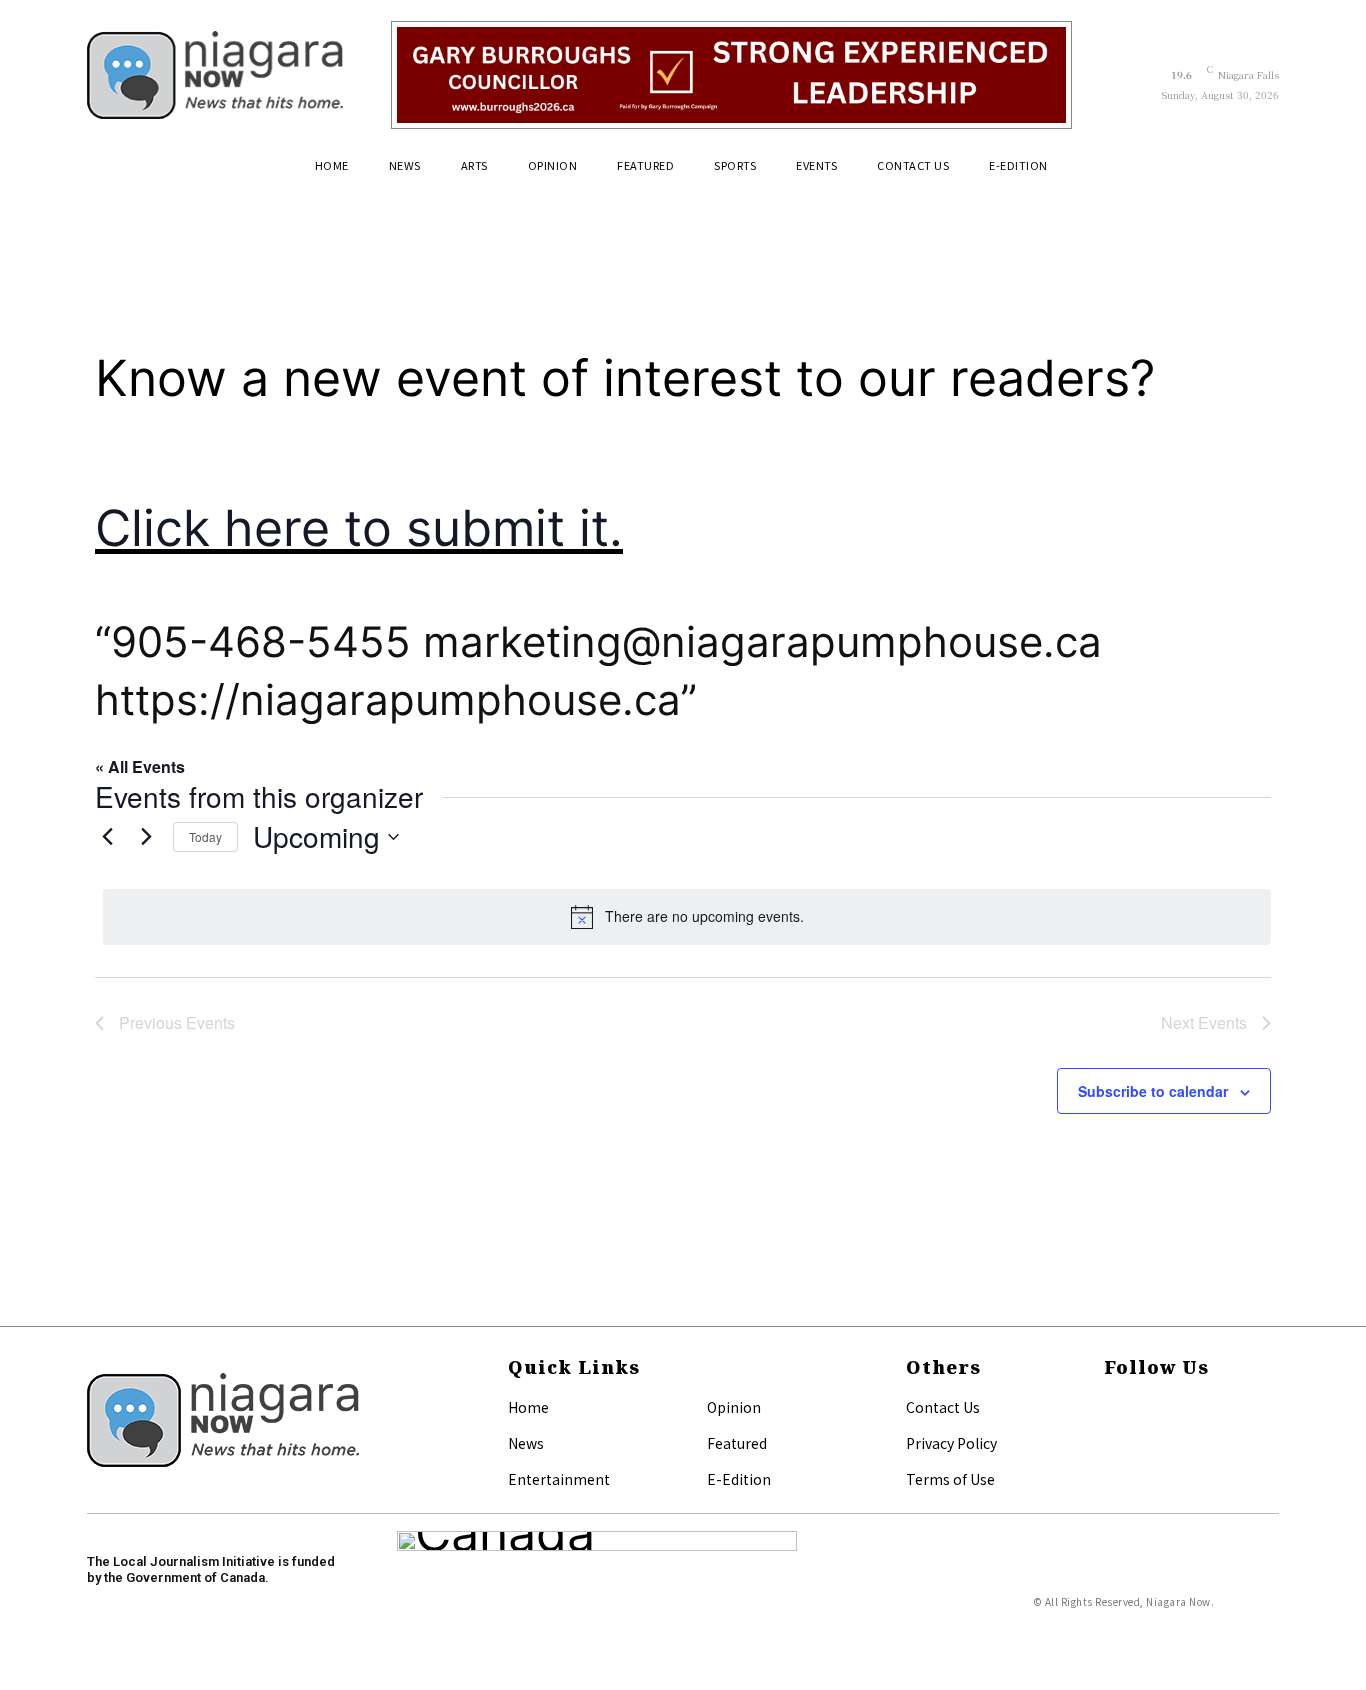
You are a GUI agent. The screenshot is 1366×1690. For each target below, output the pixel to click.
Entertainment (559, 1479)
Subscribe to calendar (1153, 1091)
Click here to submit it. (359, 528)
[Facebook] (1110, 1409)
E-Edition (739, 1479)
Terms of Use (950, 1479)
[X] (1110, 1441)
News (526, 1443)
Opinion (734, 1407)
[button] (1255, 173)
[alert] (687, 917)
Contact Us (943, 1407)
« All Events (140, 766)
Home (528, 1407)
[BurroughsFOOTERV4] (731, 75)
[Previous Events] (107, 837)
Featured (737, 1443)
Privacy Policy (951, 1443)
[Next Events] (146, 837)
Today (205, 836)
